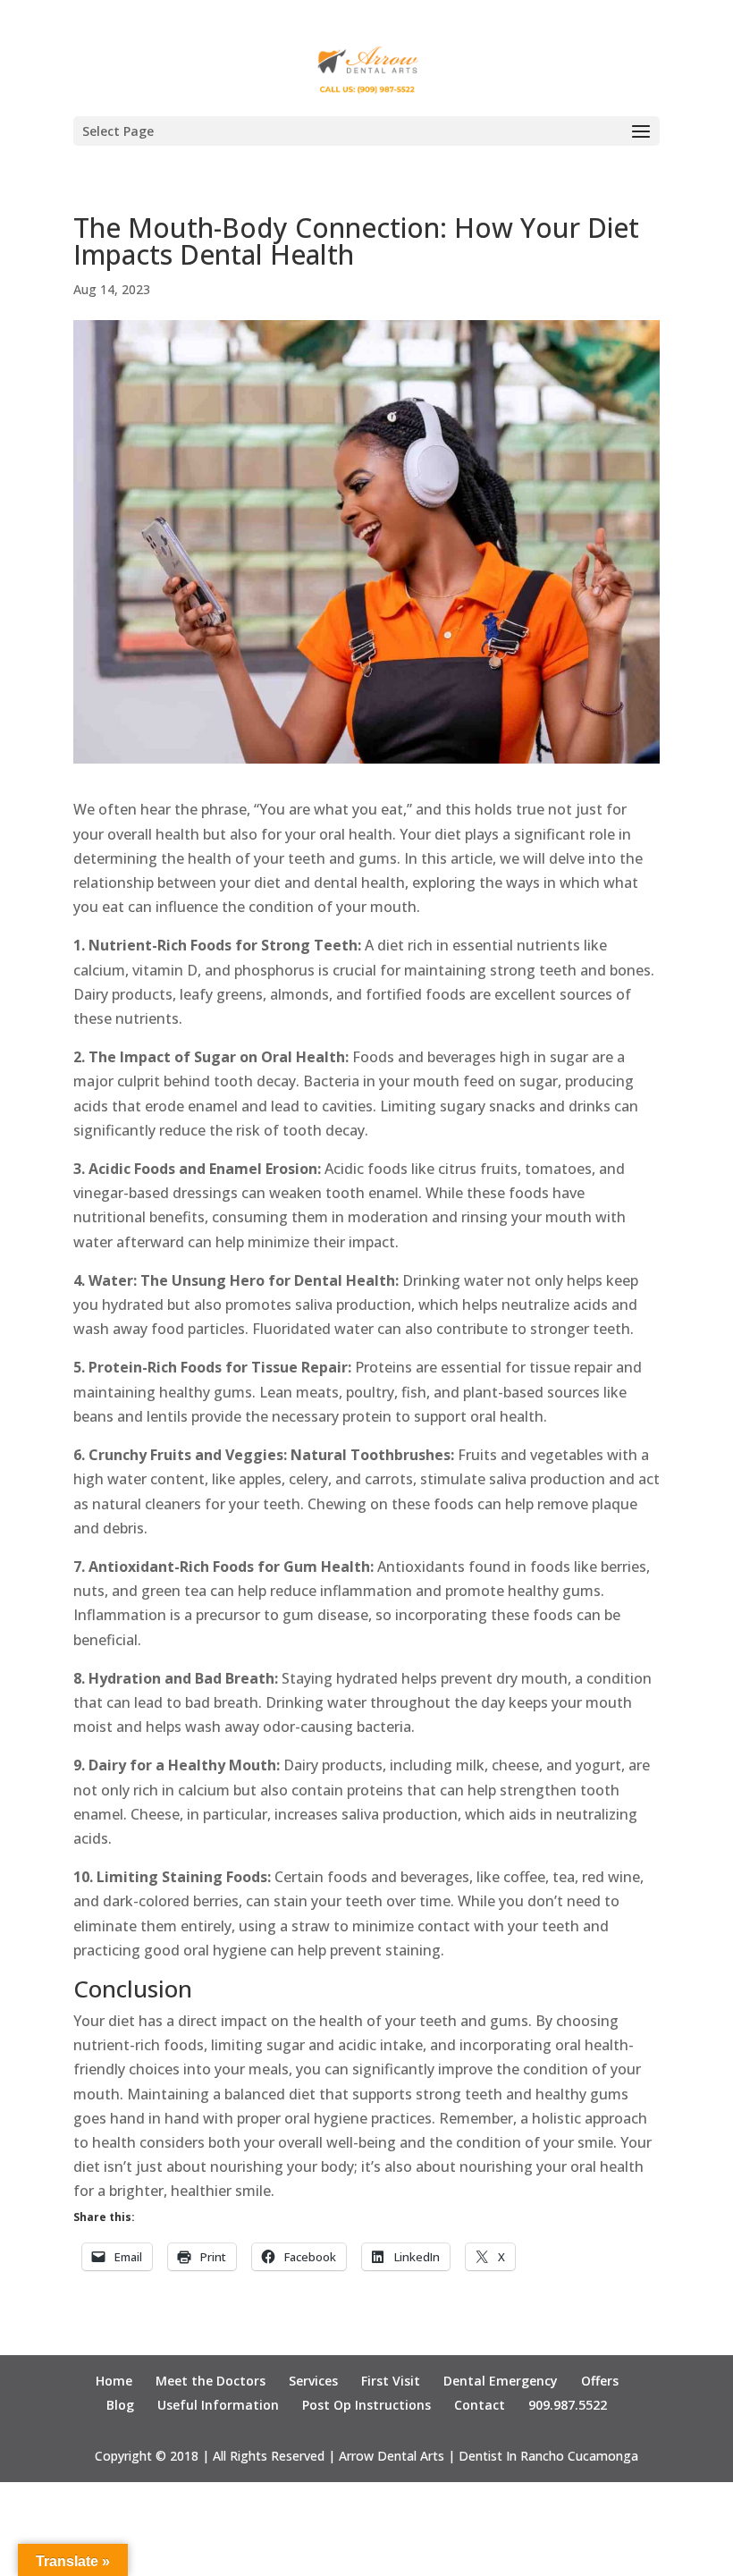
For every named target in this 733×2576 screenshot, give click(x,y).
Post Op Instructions (366, 2405)
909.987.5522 (568, 2405)
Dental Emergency (501, 2381)
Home (114, 2381)
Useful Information (218, 2405)
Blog (120, 2405)
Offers (600, 2381)
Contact (480, 2405)
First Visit (391, 2381)
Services (313, 2381)
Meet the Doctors (211, 2381)
